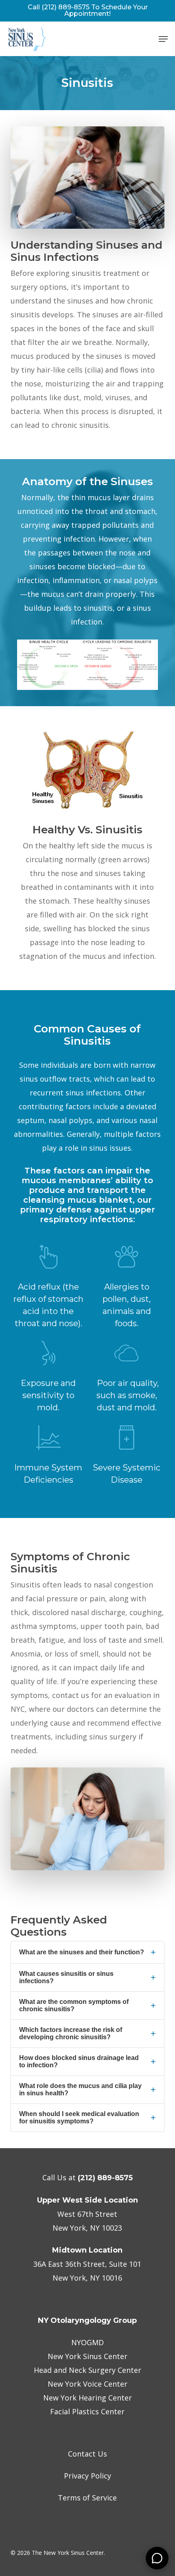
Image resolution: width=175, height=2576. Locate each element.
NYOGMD (87, 2342)
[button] (163, 39)
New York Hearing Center (87, 2398)
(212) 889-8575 (105, 2178)
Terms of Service (87, 2498)
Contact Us (87, 2454)
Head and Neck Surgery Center (87, 2370)
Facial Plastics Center (87, 2411)
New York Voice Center (87, 2384)
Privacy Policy (87, 2476)
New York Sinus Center (87, 2356)
